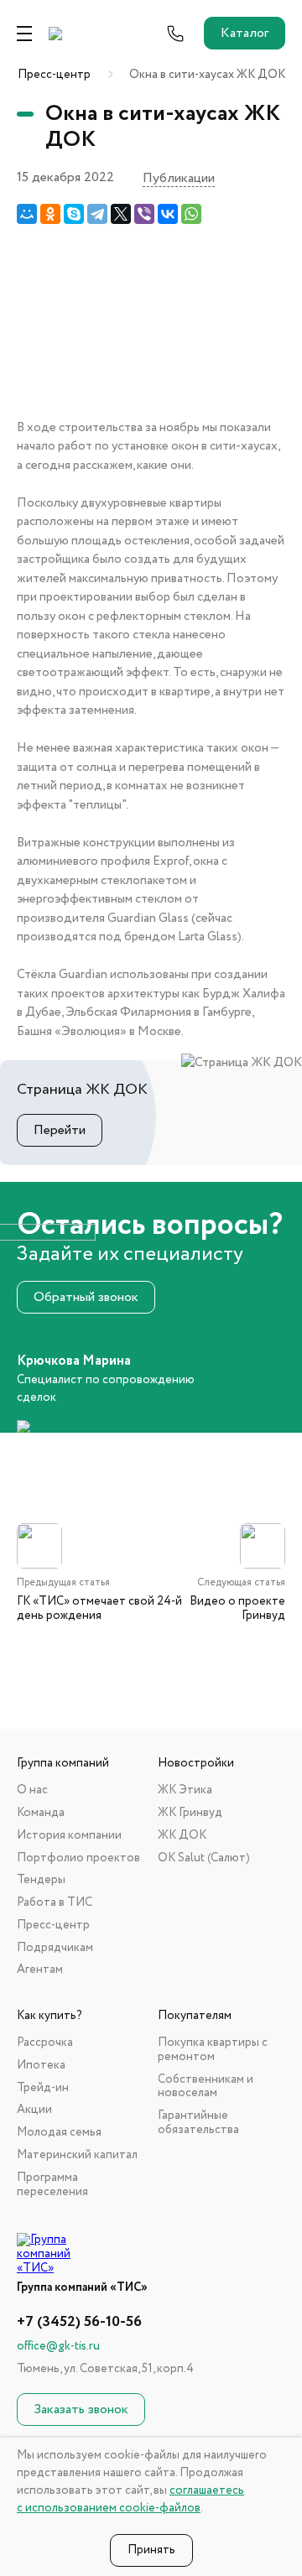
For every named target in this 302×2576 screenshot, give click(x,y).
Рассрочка (45, 2043)
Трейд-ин (43, 2088)
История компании (69, 1836)
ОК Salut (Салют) (204, 1858)
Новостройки (196, 1764)
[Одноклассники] (50, 214)
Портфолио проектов (78, 1858)
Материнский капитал (77, 2155)
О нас (32, 1790)
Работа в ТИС (55, 1903)
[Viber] (144, 214)
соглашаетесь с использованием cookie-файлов (130, 2499)
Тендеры (41, 1880)
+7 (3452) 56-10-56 (79, 2322)
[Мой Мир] (27, 214)
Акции (34, 2110)
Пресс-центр (54, 75)
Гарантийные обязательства (198, 2123)
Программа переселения (52, 2185)
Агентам (40, 1970)
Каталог (245, 33)
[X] (121, 214)
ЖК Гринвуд (190, 1813)
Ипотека (41, 2066)
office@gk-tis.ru (58, 2346)
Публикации (179, 179)
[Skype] (74, 214)
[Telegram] (97, 214)
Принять (151, 2550)
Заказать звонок (81, 2409)
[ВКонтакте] (168, 214)
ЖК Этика (185, 1790)
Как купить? (49, 2016)
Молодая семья (59, 2133)
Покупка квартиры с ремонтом (213, 2050)
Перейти (60, 1130)
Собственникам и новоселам (206, 2087)
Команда (41, 1813)
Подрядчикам (55, 1948)
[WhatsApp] (191, 214)
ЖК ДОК (182, 1836)
